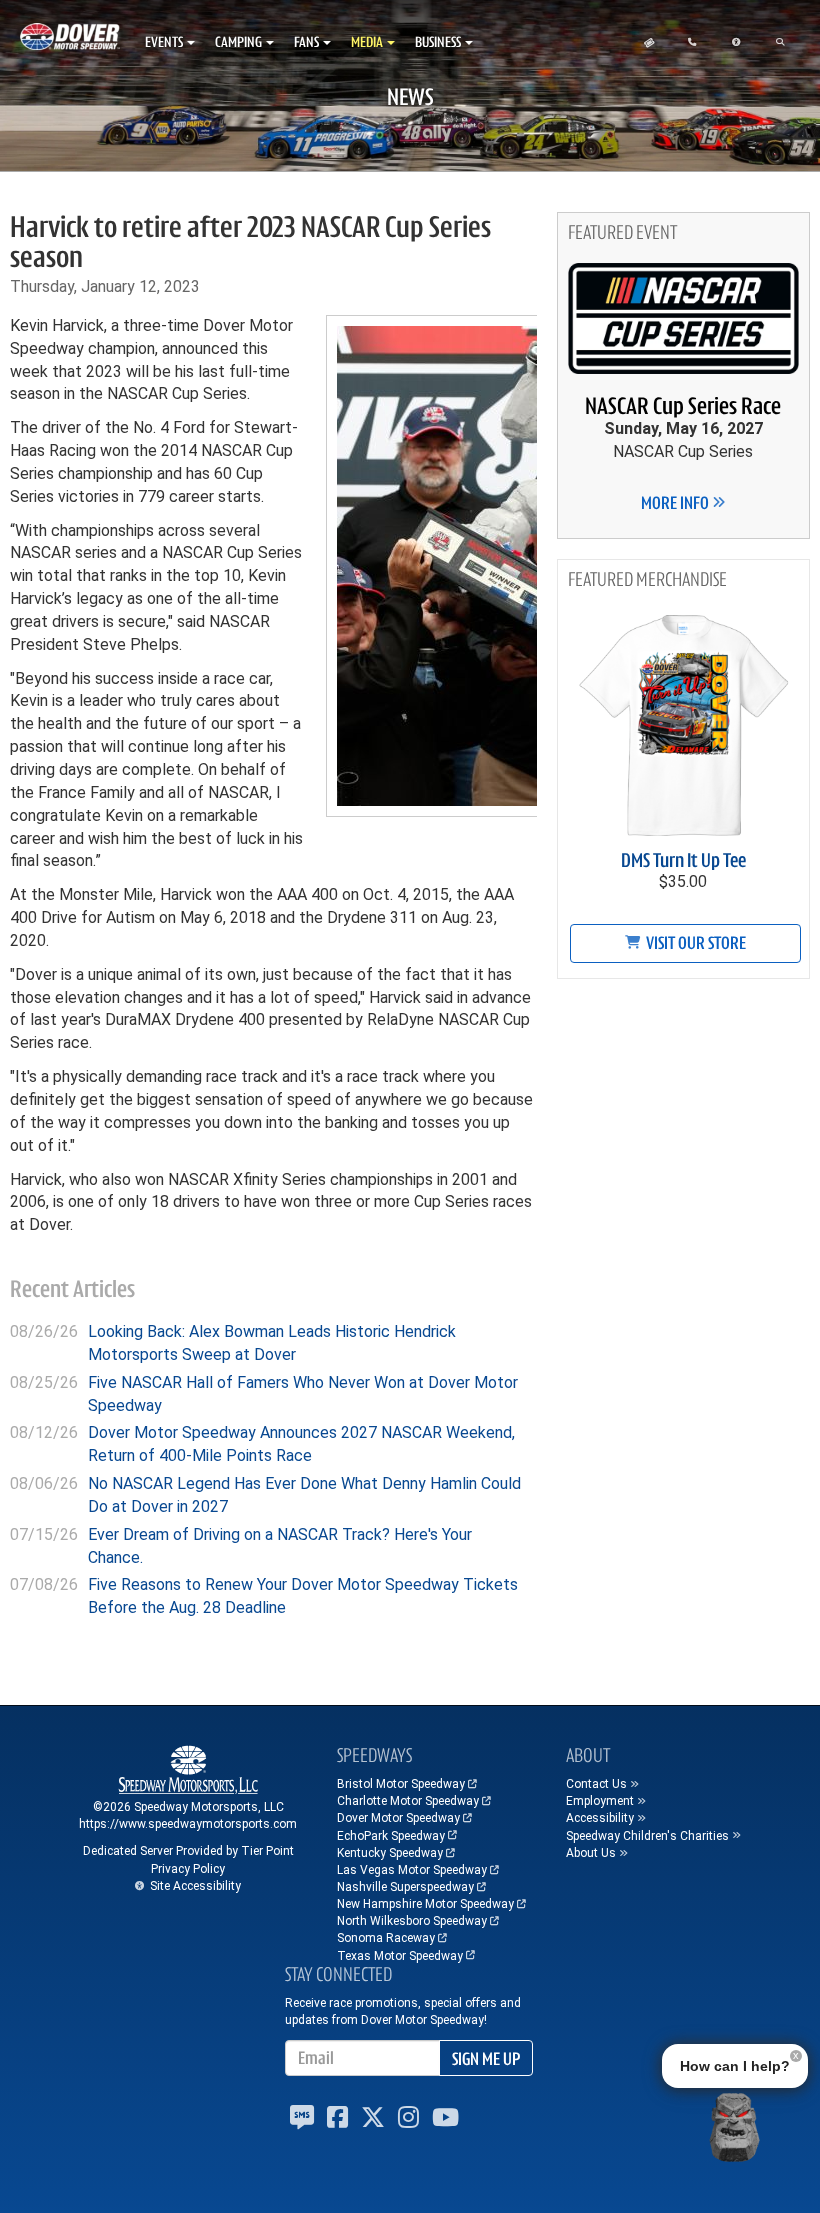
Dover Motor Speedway (398, 1818)
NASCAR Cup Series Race (683, 406)
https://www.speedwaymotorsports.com (188, 1824)
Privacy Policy (188, 1869)
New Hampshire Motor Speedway (425, 1904)
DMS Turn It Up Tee (683, 860)
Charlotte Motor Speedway (408, 1801)
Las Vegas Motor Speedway (412, 1870)
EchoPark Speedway (391, 1836)
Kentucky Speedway (390, 1853)
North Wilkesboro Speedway (412, 1921)
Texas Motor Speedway (400, 1956)
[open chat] (734, 2127)
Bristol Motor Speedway (401, 1784)
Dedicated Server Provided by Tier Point (188, 1851)
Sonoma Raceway (386, 1938)
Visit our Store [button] (694, 943)
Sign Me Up (486, 2059)
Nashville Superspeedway (405, 1887)
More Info (676, 503)
